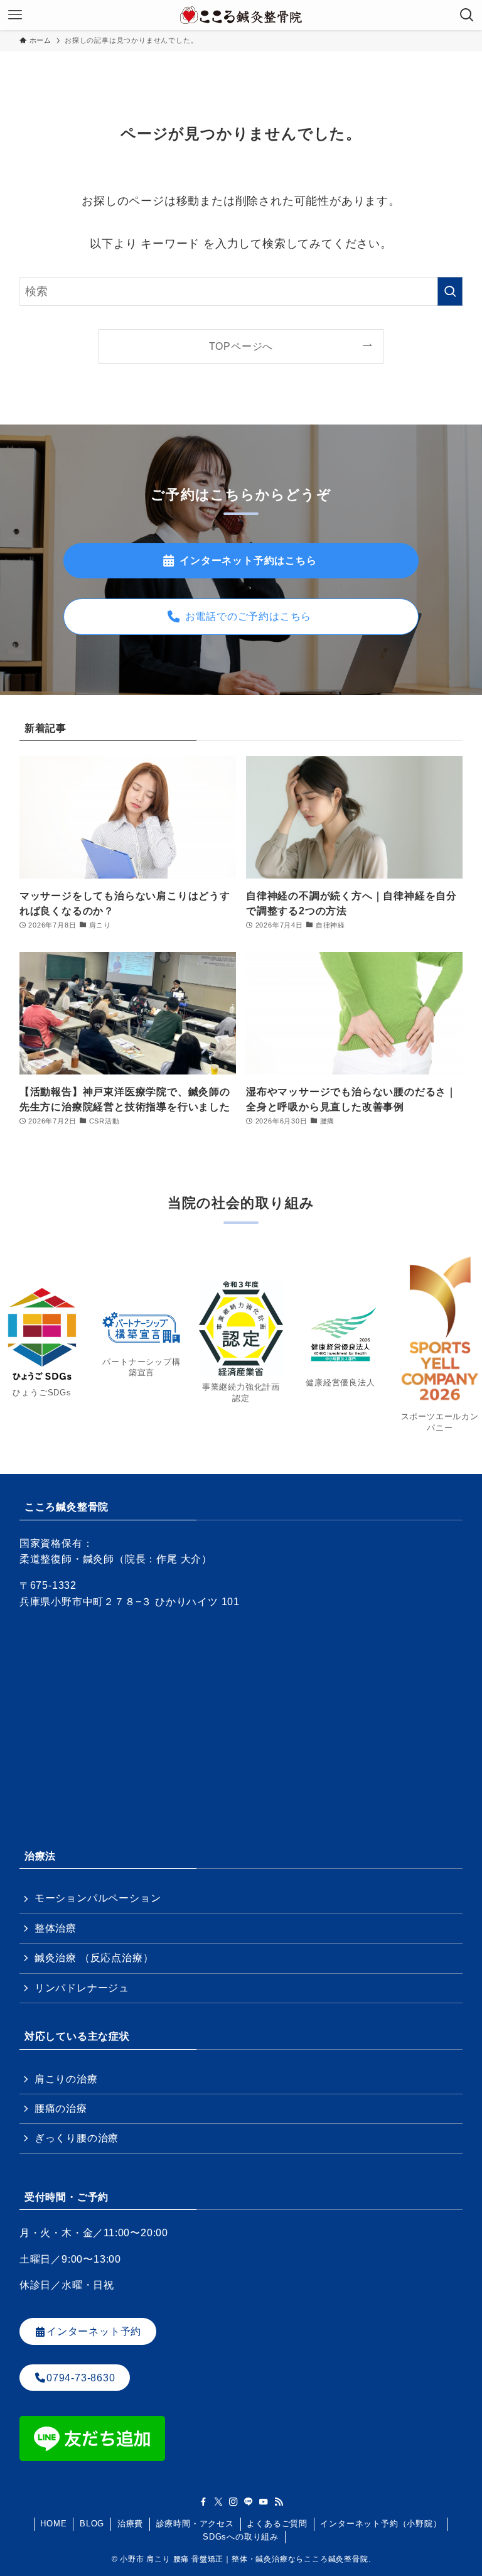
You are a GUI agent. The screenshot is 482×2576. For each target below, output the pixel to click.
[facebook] (203, 2502)
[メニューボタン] (15, 15)
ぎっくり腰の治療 (77, 2138)
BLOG (92, 2524)
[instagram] (233, 2502)
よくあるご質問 (277, 2524)
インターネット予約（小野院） (381, 2524)
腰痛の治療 (61, 2108)
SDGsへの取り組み (241, 2537)
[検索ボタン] (467, 15)
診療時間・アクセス (195, 2524)
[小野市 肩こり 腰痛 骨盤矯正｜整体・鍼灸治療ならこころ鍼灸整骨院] (241, 15)
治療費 (130, 2524)
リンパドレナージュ (82, 1988)
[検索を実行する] (450, 291)
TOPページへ (241, 346)
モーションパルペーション (98, 1898)
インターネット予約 (94, 2331)
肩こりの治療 (66, 2079)
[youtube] (264, 2502)
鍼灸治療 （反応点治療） (94, 1958)
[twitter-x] (218, 2502)
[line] (249, 2502)
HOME (53, 2524)
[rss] (279, 2502)
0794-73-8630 (81, 2378)
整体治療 (56, 1928)
